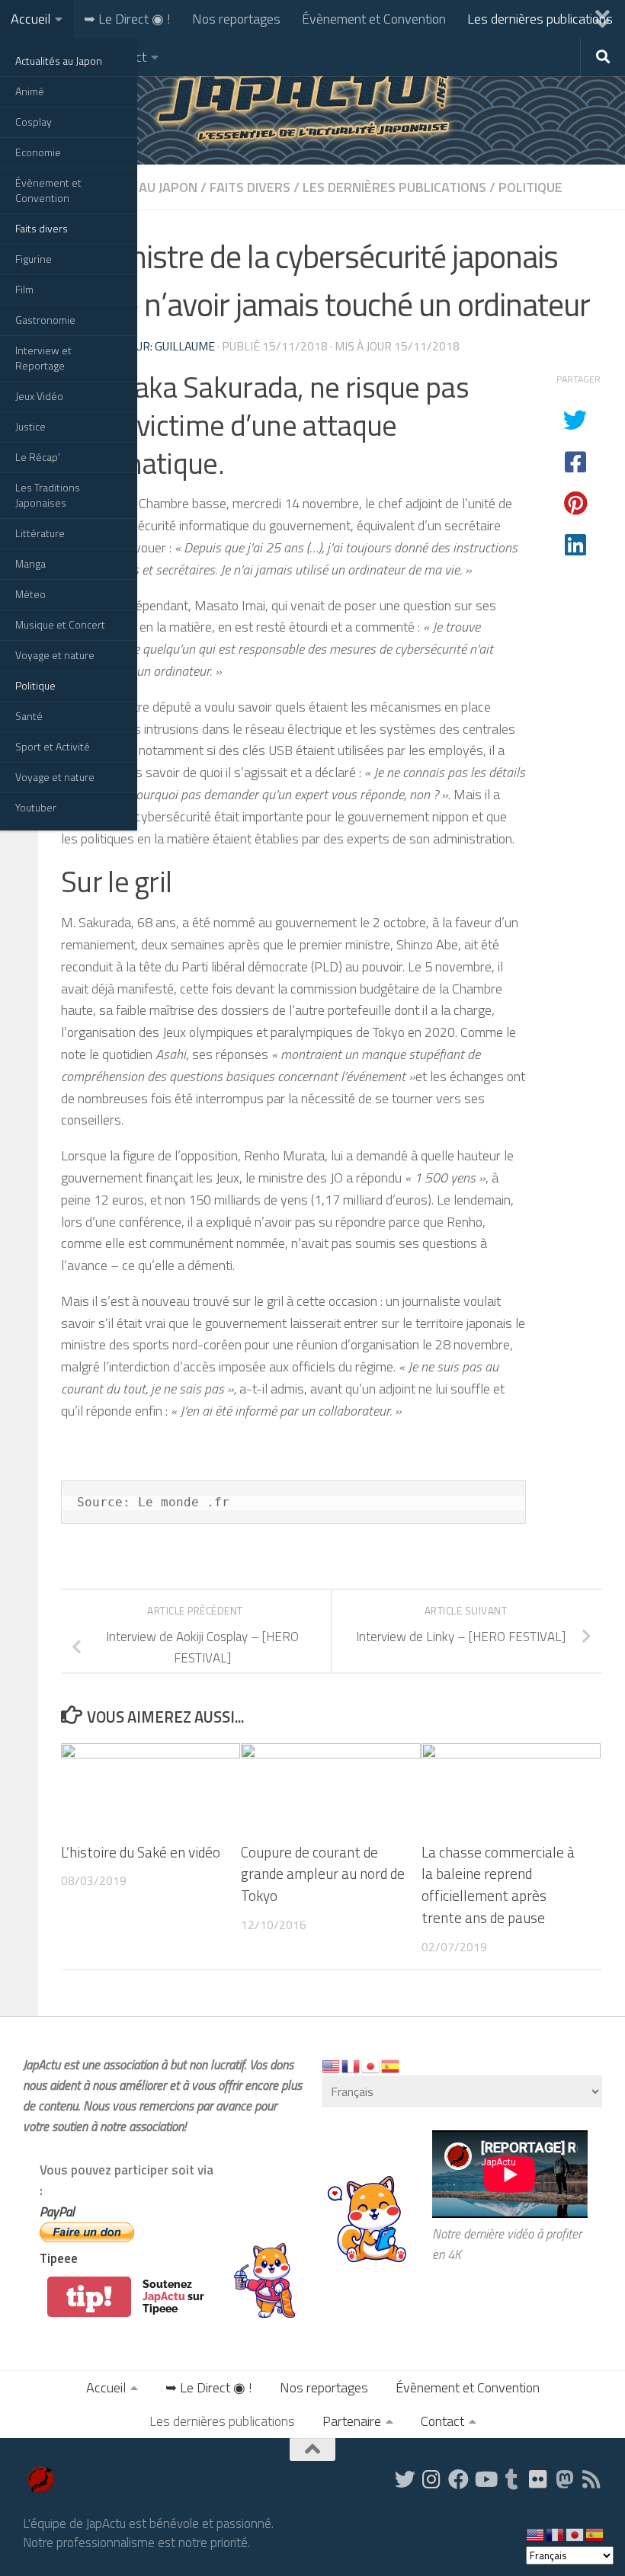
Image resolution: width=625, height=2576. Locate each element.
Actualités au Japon (59, 61)
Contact (442, 2421)
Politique (35, 685)
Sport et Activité (53, 746)
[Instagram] (432, 2479)
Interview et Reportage (43, 358)
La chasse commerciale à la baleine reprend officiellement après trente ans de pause (498, 1885)
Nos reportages (236, 19)
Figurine (34, 259)
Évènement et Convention (48, 190)
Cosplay (34, 122)
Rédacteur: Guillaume (150, 346)
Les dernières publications (540, 19)
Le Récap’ (38, 457)
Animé (30, 91)
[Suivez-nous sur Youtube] (485, 2479)
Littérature (40, 533)
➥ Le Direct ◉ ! (127, 19)
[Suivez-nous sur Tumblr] (512, 2479)
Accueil (30, 19)
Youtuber (36, 807)
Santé (29, 716)
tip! (89, 2297)
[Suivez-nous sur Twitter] (405, 2479)
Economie (38, 152)
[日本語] (371, 2065)
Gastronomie (45, 320)
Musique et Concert (60, 624)
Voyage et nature (55, 655)
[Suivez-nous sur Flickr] (538, 2479)
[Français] (351, 2065)
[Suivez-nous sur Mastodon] (565, 2479)
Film (24, 289)
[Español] (391, 2065)
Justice (30, 426)
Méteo (30, 594)
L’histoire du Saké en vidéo (141, 1852)
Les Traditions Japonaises (48, 495)
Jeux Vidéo (39, 396)
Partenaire (352, 2421)
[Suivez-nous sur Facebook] (458, 2479)
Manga (30, 563)
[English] (332, 2065)
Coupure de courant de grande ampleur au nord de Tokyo (323, 1874)
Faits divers (42, 228)
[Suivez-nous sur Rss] (592, 2479)
